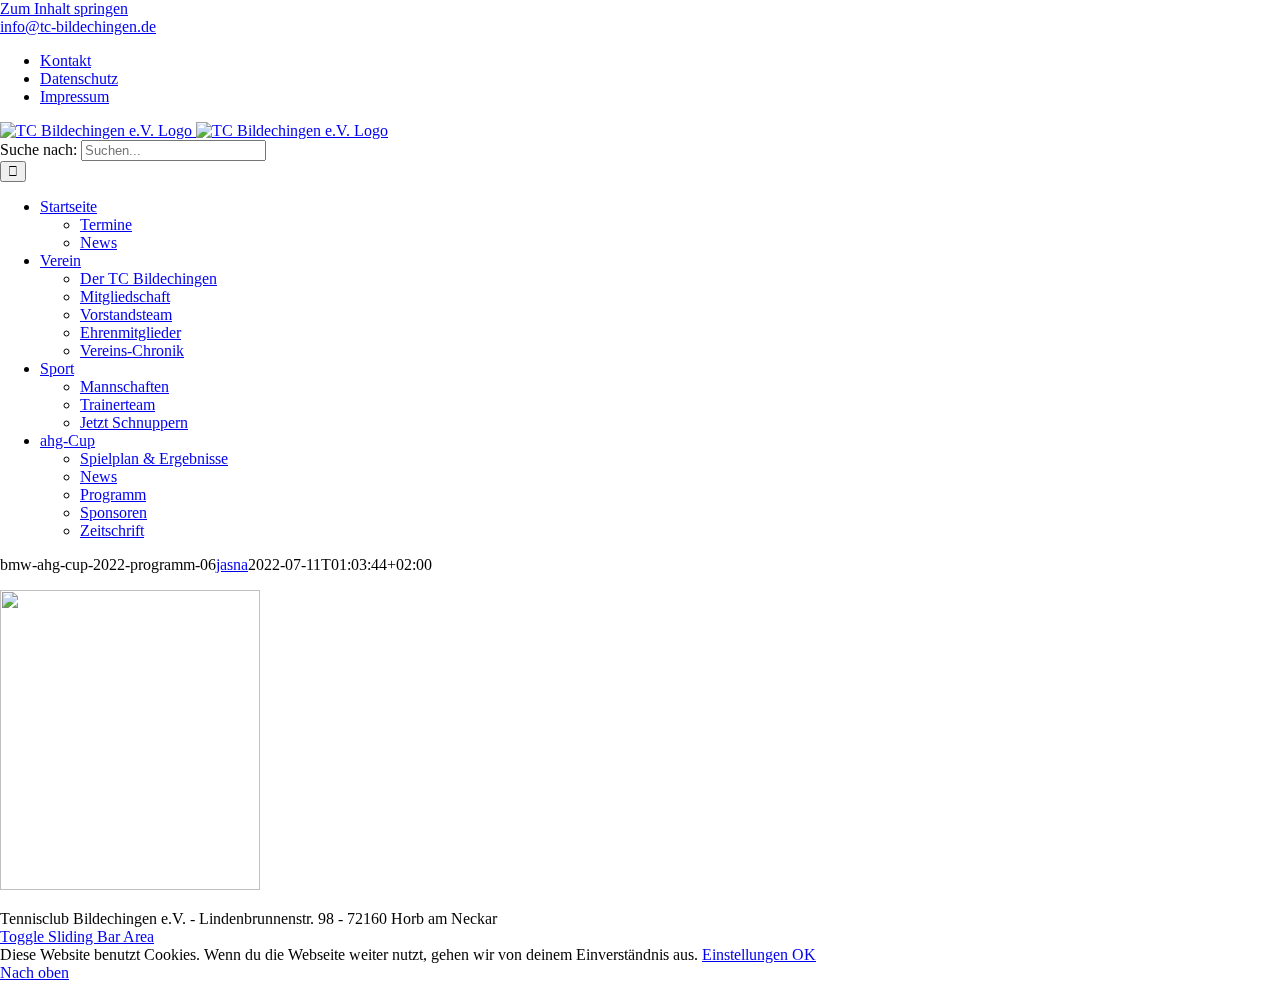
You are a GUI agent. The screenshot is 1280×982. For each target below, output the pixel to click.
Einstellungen (747, 954)
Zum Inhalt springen (64, 8)
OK (804, 954)
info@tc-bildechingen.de (78, 26)
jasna (232, 564)
